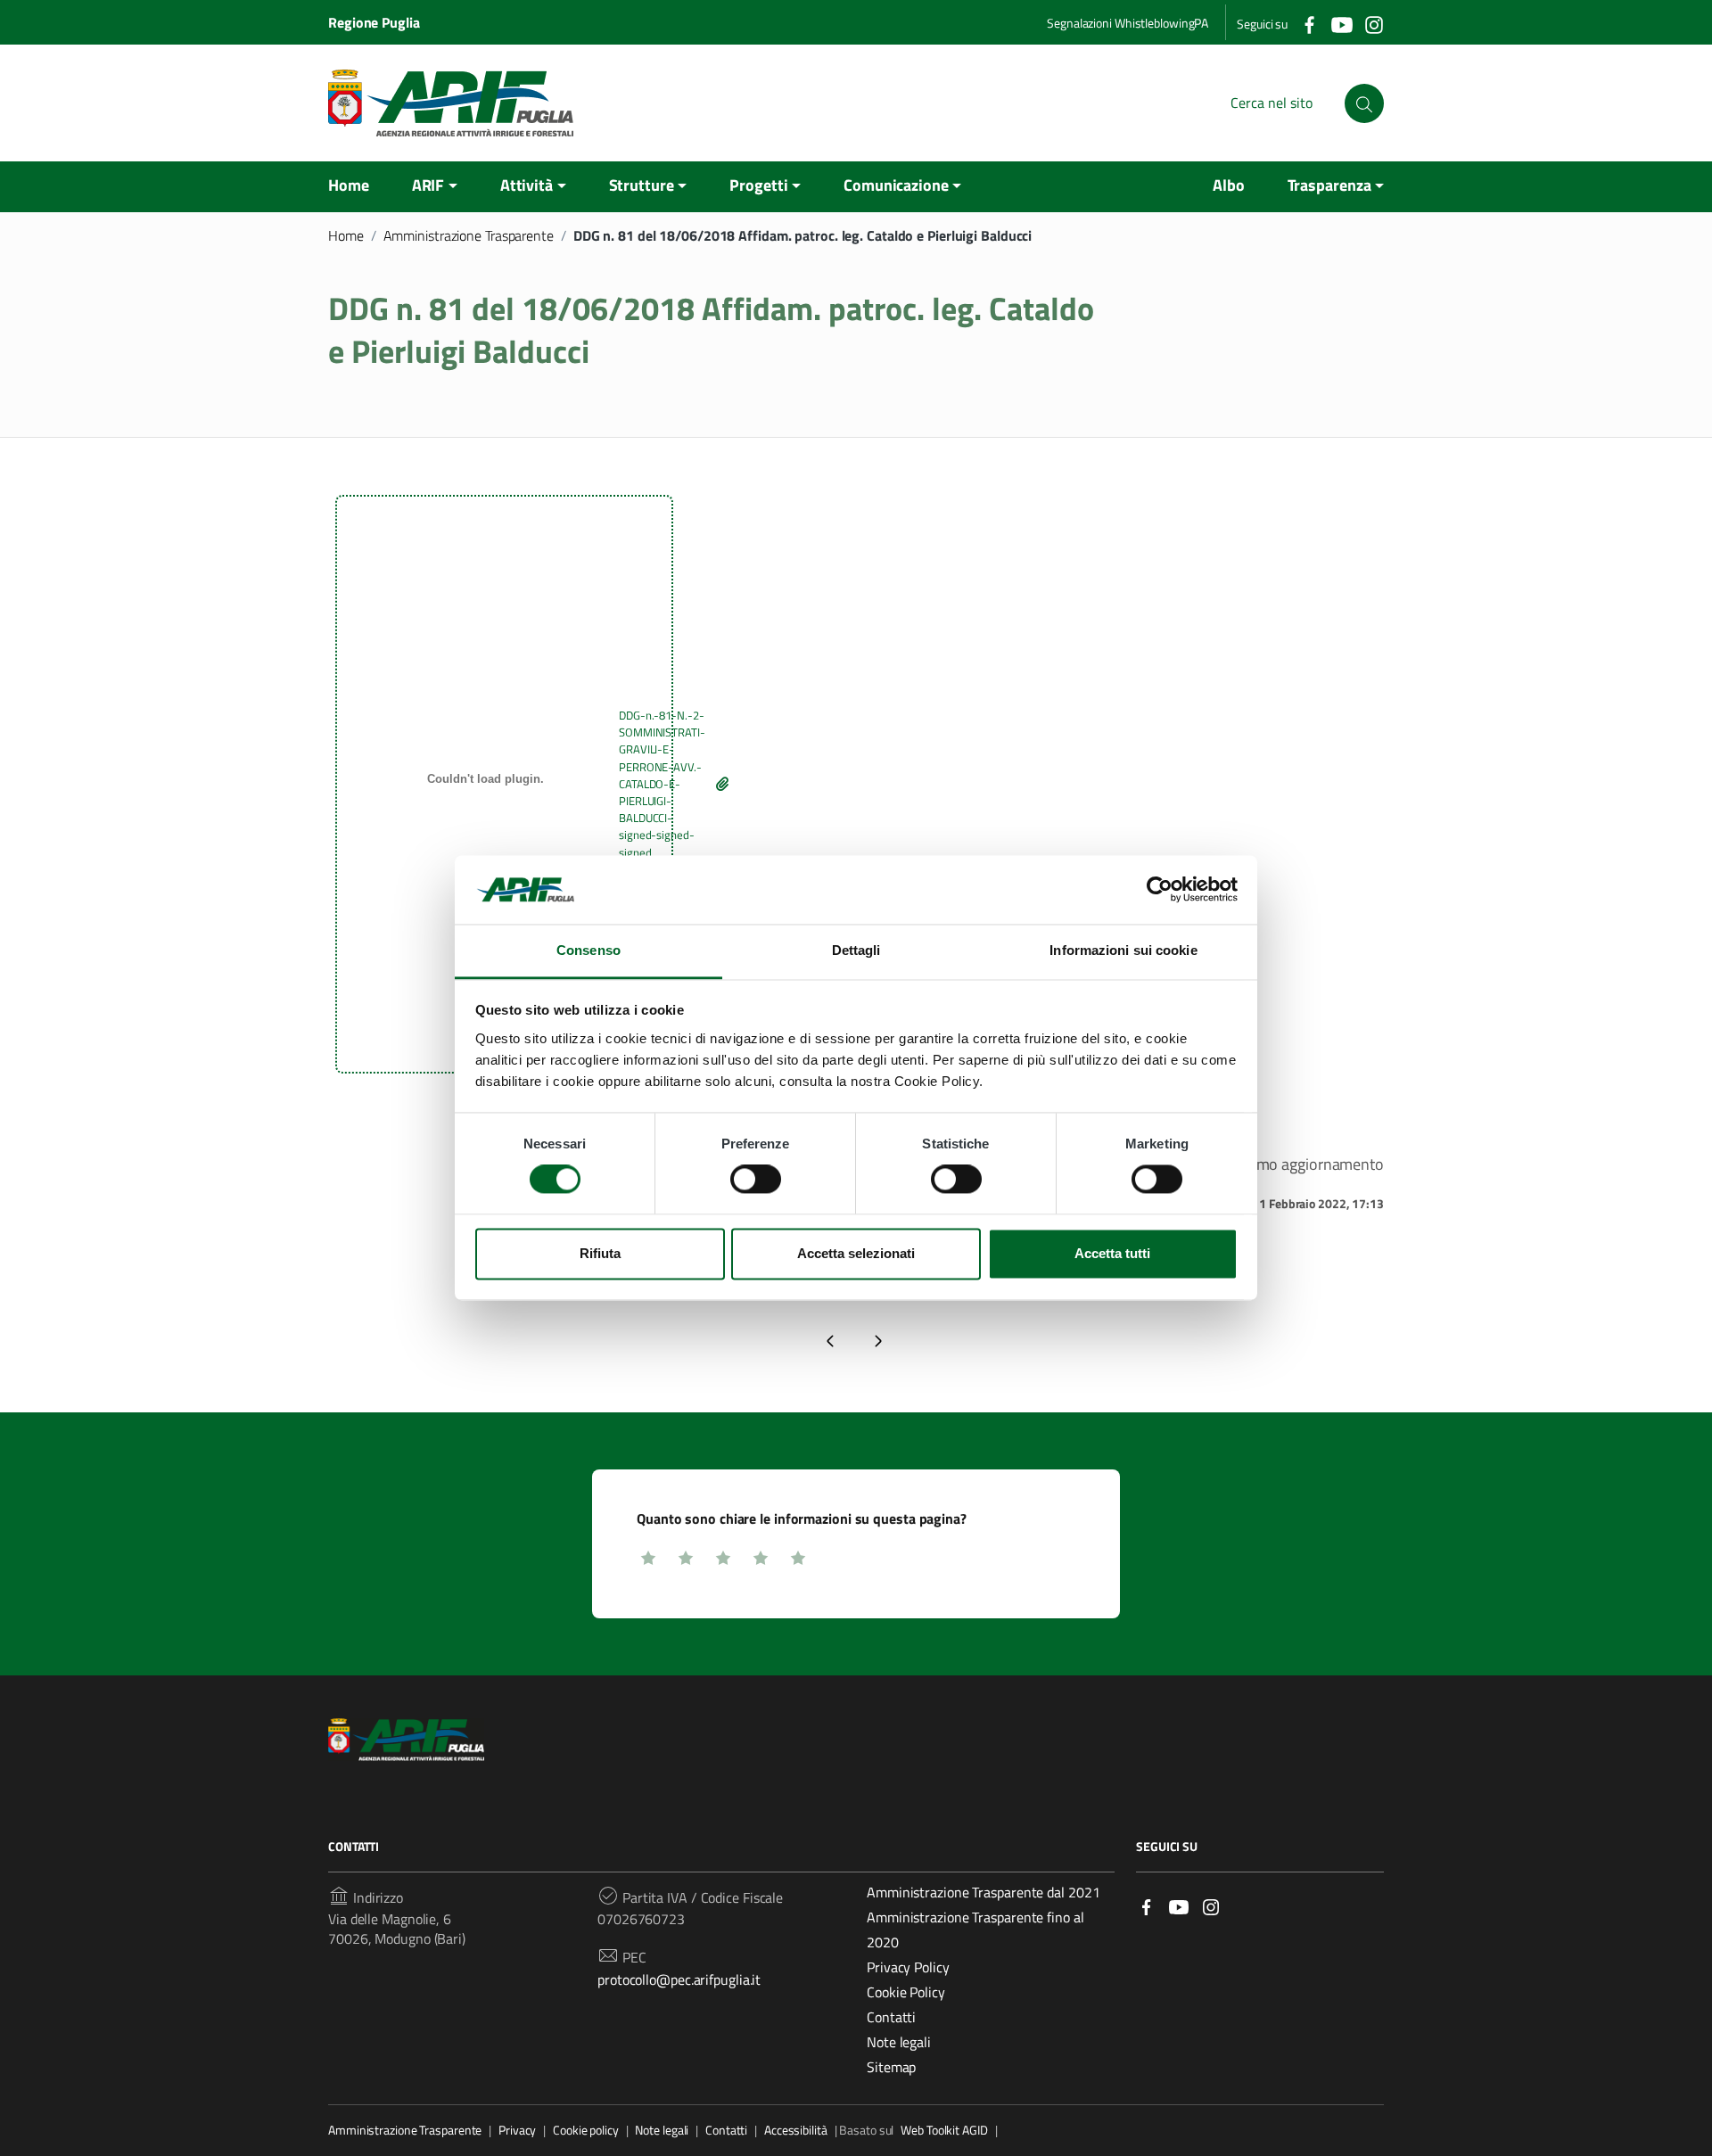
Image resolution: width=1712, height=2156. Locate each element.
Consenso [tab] (588, 950)
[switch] (756, 1180)
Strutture (642, 185)
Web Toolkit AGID (944, 2130)
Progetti (758, 185)
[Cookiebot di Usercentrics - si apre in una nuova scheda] (1160, 890)
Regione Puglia (374, 22)
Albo (1229, 185)
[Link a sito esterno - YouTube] (1179, 1906)
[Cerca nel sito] (1364, 103)
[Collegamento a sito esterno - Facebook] (1309, 23)
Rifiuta (600, 1253)
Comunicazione (896, 185)
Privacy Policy (908, 1967)
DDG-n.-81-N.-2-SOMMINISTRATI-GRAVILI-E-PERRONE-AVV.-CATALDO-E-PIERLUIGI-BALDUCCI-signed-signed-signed (662, 784)
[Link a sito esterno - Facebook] (1147, 1906)
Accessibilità (796, 2130)
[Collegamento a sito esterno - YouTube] (1341, 23)
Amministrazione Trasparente (469, 235)
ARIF (428, 185)
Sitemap (891, 2067)
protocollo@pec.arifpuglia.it (679, 1979)
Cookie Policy (906, 1992)
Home (349, 185)
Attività (527, 185)
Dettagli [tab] (856, 950)
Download (723, 784)
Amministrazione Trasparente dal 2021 (983, 1892)
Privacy (517, 2130)
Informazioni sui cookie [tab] (1123, 950)
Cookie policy (586, 2130)
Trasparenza (1329, 185)
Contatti (891, 2017)
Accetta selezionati (856, 1253)
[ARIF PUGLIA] (451, 103)
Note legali (899, 2042)
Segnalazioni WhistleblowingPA (1128, 23)
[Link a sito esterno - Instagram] (1211, 1906)
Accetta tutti (1112, 1253)
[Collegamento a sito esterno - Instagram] (1373, 23)
